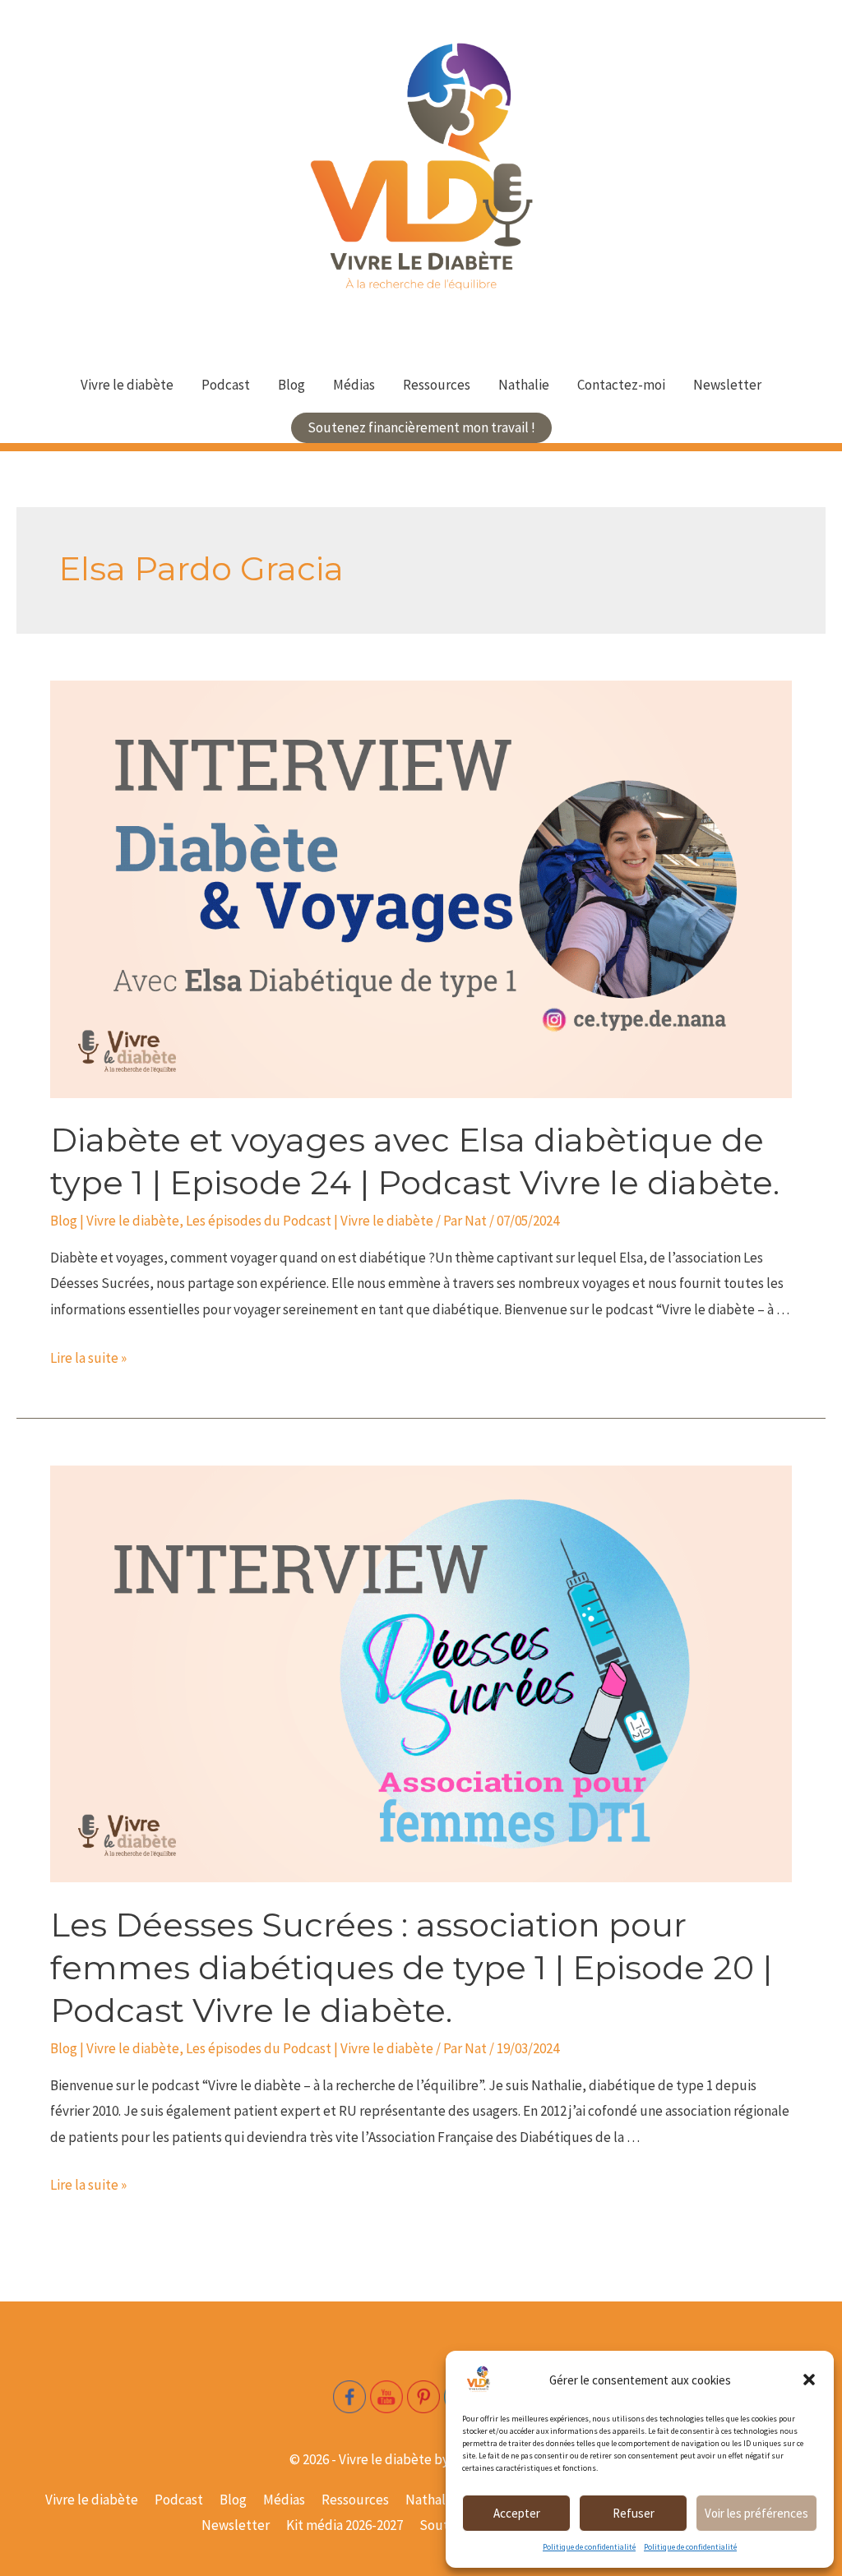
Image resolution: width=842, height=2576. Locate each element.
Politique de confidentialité (589, 2547)
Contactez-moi (621, 385)
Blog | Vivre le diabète (115, 1221)
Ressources (437, 385)
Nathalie (524, 385)
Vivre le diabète (127, 385)
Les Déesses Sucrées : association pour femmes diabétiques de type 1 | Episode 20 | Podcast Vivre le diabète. (411, 1967)
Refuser (634, 2513)
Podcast (226, 385)
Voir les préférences (756, 2513)
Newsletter (727, 385)
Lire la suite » (88, 1358)
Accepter (517, 2513)
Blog (291, 385)
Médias (354, 385)
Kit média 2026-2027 (345, 2525)
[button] (809, 2380)
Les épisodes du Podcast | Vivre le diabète (310, 1221)
